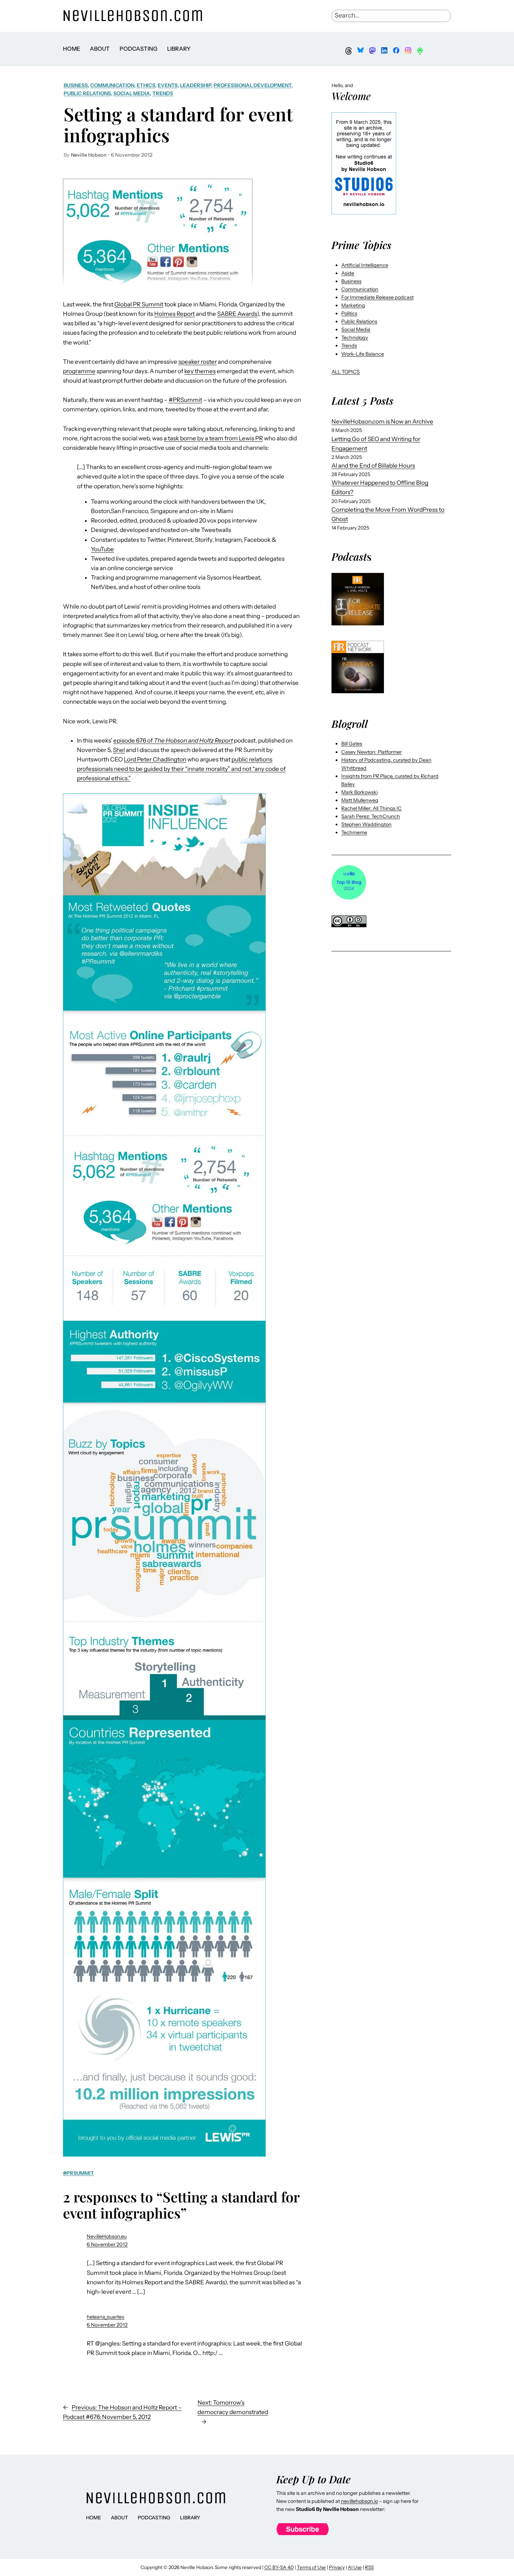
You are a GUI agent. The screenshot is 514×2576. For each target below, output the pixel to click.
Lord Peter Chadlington (155, 759)
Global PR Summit (139, 304)
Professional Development (252, 85)
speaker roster (198, 362)
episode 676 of (173, 740)
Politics (349, 313)
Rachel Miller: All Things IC (372, 808)
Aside (348, 273)
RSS (369, 2567)
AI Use (355, 2567)
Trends (163, 93)
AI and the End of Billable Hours (373, 466)
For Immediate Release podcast (377, 297)
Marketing (353, 305)
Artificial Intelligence (365, 265)
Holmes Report (174, 314)
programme (79, 371)
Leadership (196, 85)
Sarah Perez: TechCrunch (371, 816)
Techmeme (354, 832)
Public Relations (87, 93)
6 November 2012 (107, 2244)
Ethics (146, 85)
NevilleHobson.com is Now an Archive (382, 421)
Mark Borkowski (359, 792)
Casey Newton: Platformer (372, 752)
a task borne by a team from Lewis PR (213, 438)
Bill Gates (352, 744)
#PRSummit (185, 400)
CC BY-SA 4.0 (279, 2567)
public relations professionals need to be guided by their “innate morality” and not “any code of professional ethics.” (181, 769)
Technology (355, 338)
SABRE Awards (237, 314)
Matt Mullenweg (360, 800)
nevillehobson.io (359, 2501)
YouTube (102, 549)
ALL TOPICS (346, 372)
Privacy (337, 2567)
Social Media (132, 93)
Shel (119, 750)
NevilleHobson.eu (107, 2236)
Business (76, 85)
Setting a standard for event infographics (178, 124)
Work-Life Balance (363, 354)
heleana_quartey (106, 2317)
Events (168, 85)
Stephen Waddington (366, 824)
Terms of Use (311, 2567)
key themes (200, 371)
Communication (112, 85)
